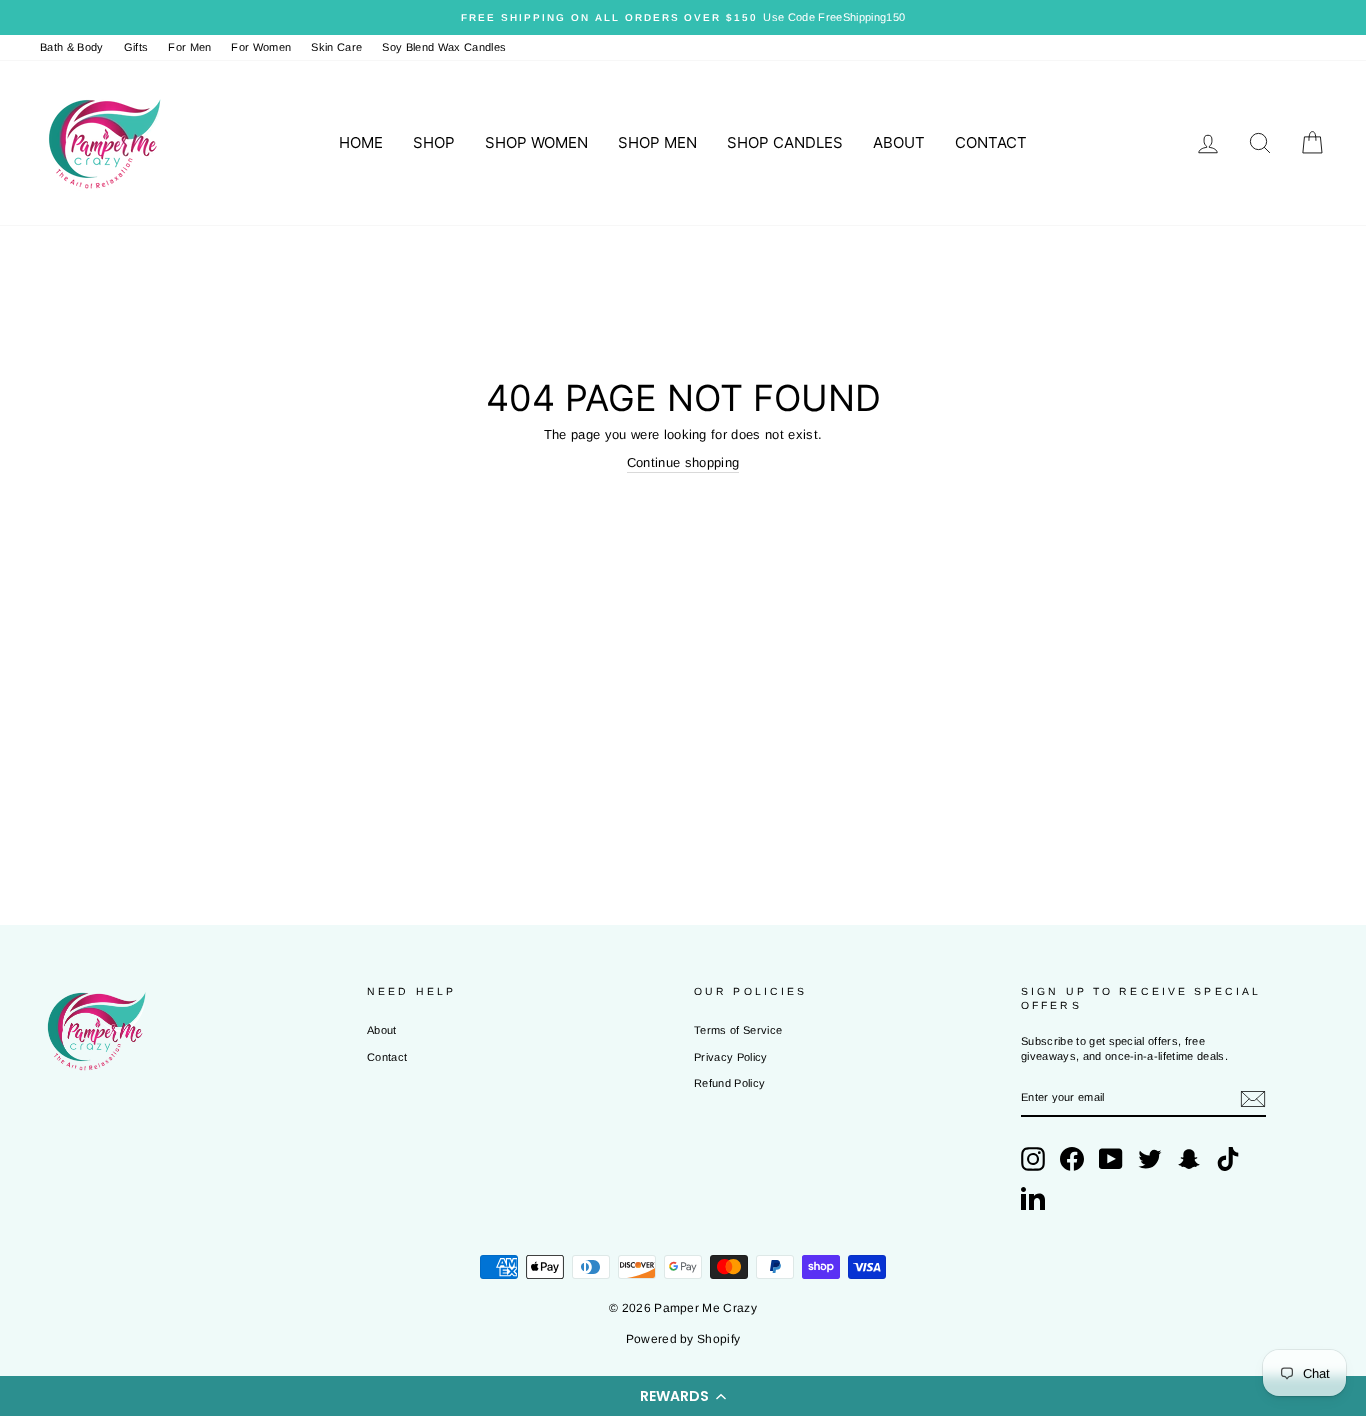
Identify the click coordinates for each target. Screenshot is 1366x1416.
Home (361, 142)
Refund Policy (729, 1083)
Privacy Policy (731, 1057)
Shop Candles (785, 142)
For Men (189, 47)
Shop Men (657, 142)
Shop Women (536, 142)
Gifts (136, 47)
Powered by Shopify (683, 1339)
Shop (434, 142)
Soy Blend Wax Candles (444, 47)
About (899, 142)
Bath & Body (72, 47)
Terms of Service (738, 1030)
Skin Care (336, 47)
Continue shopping (683, 462)
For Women (261, 47)
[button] (683, 1396)
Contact (991, 142)
